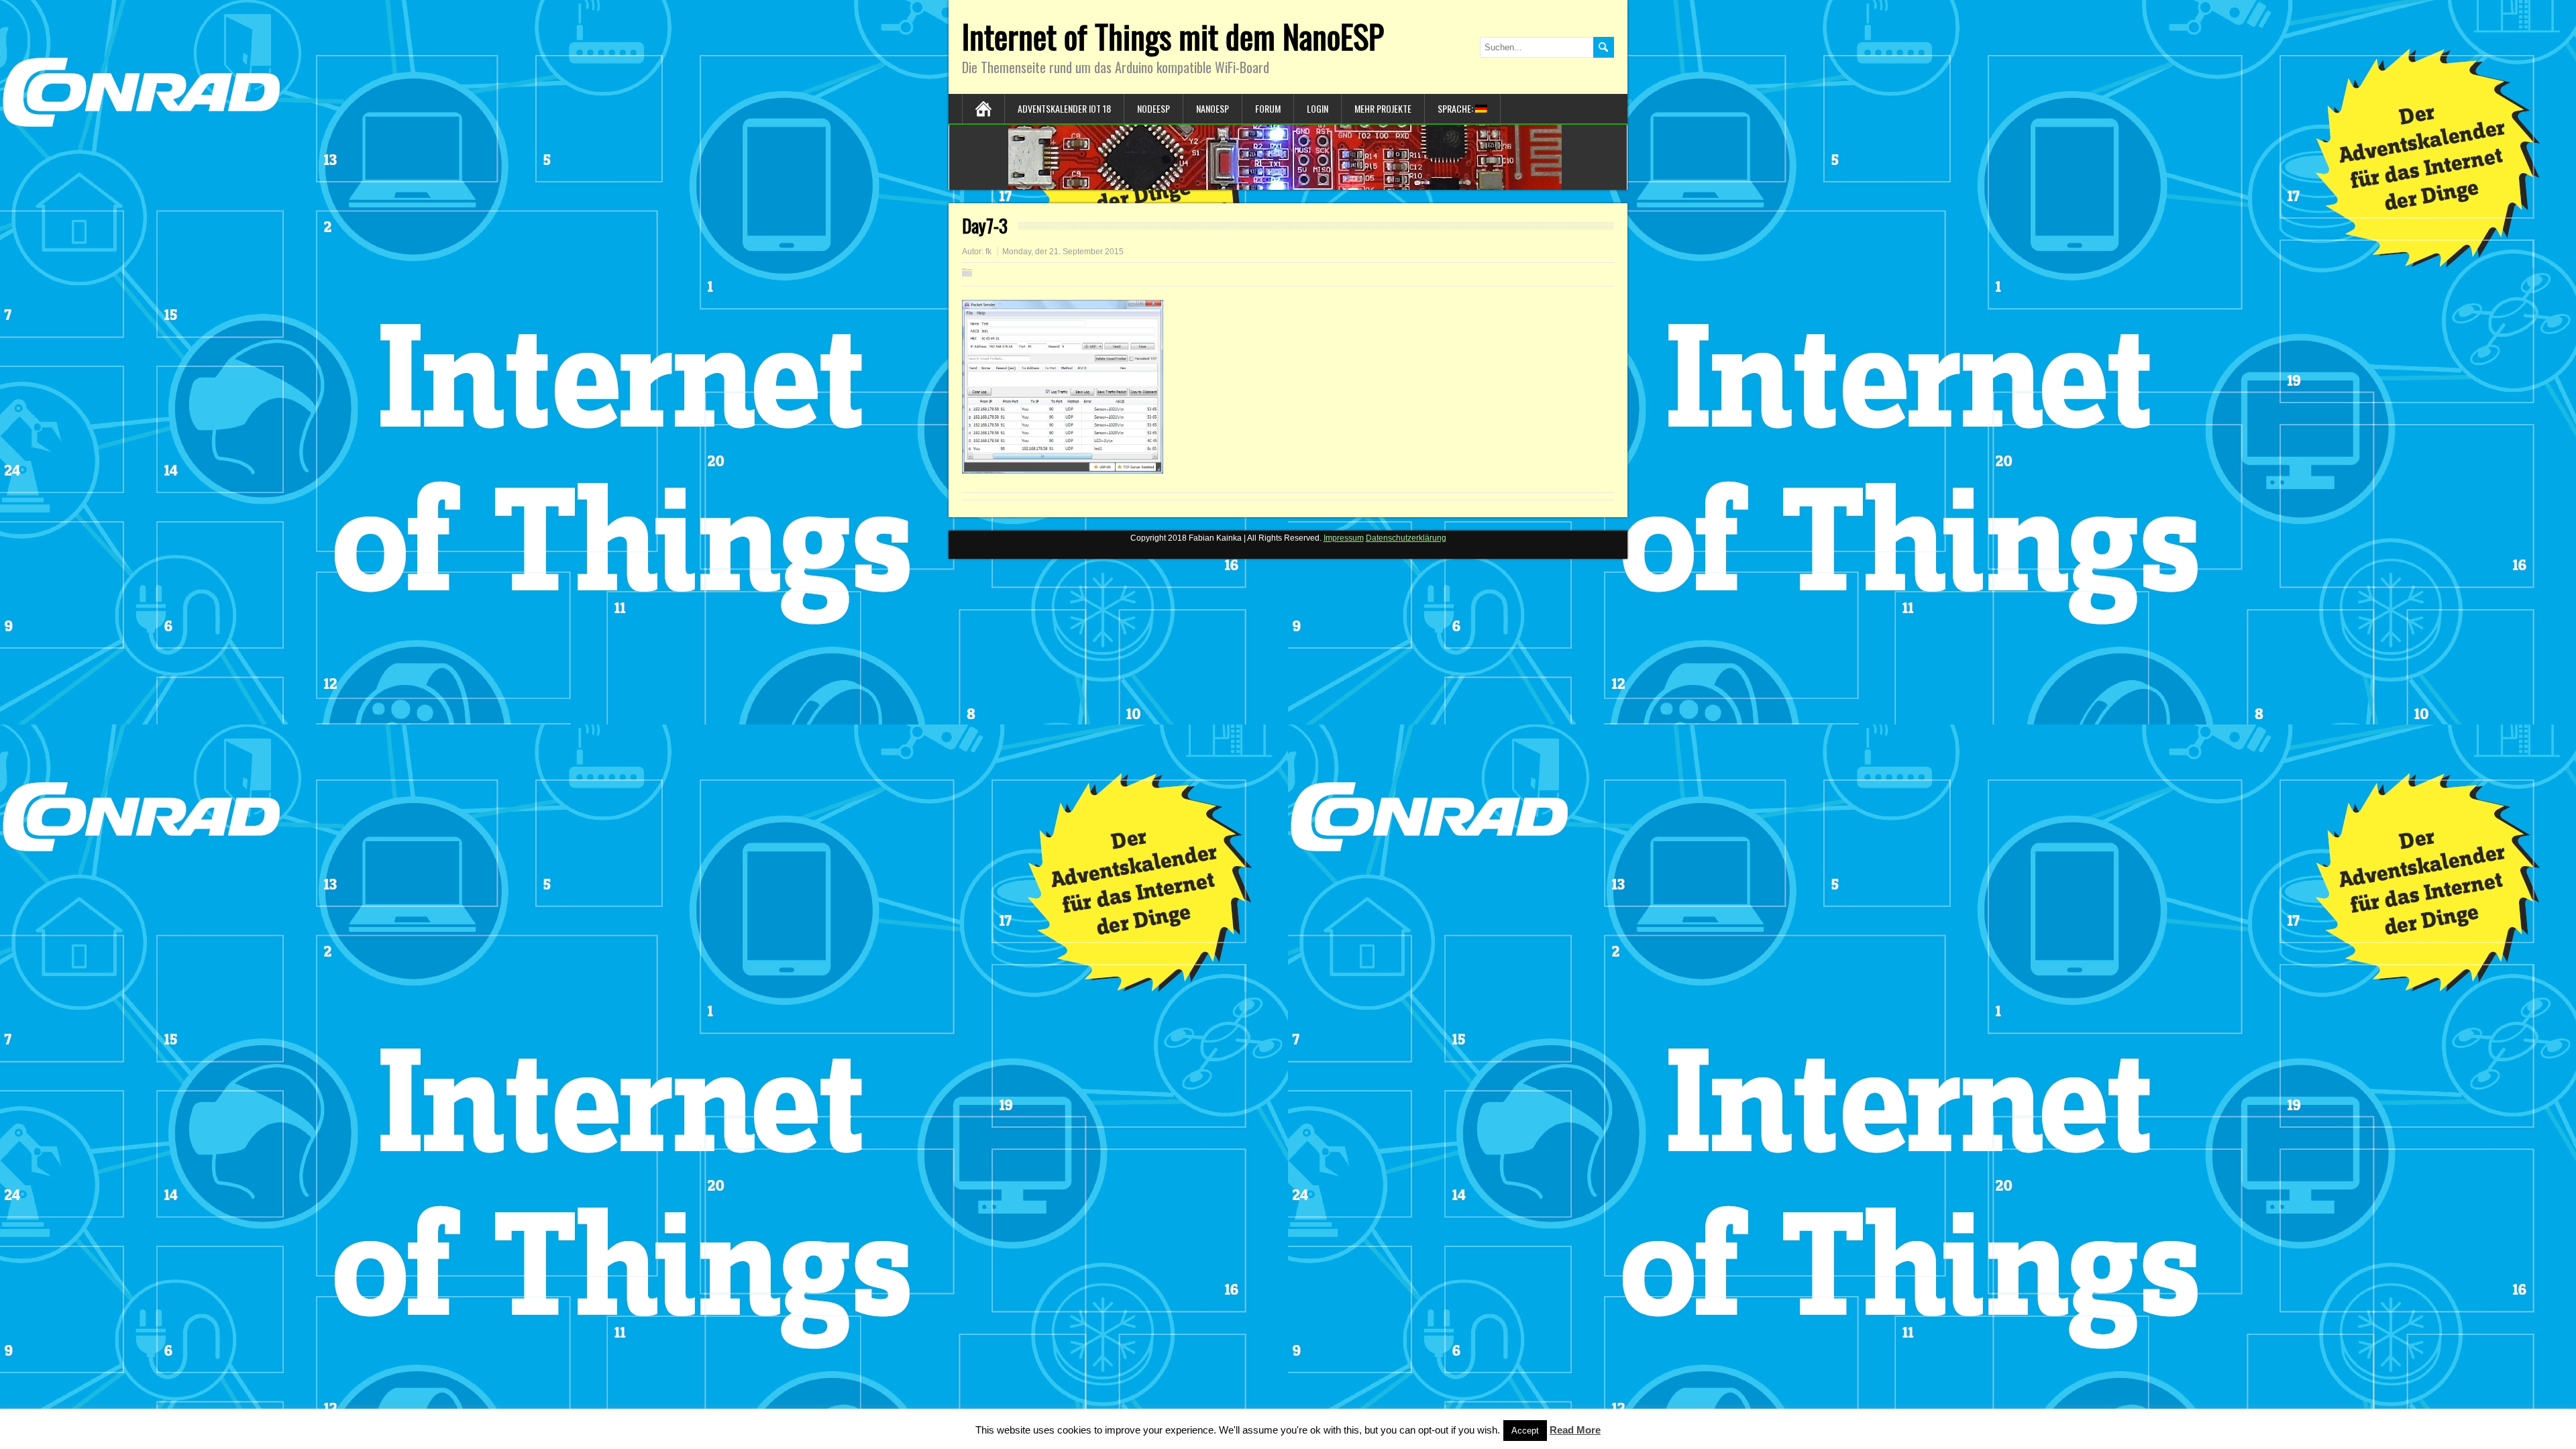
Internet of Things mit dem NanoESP (1173, 36)
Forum (1268, 108)
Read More (1575, 1430)
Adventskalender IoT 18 (1064, 108)
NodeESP (1153, 108)
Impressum (1344, 538)
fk (988, 252)
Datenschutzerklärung (1406, 538)
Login (1318, 108)
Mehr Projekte (1383, 108)
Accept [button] (1525, 1431)
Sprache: (1456, 108)
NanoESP (1213, 108)
